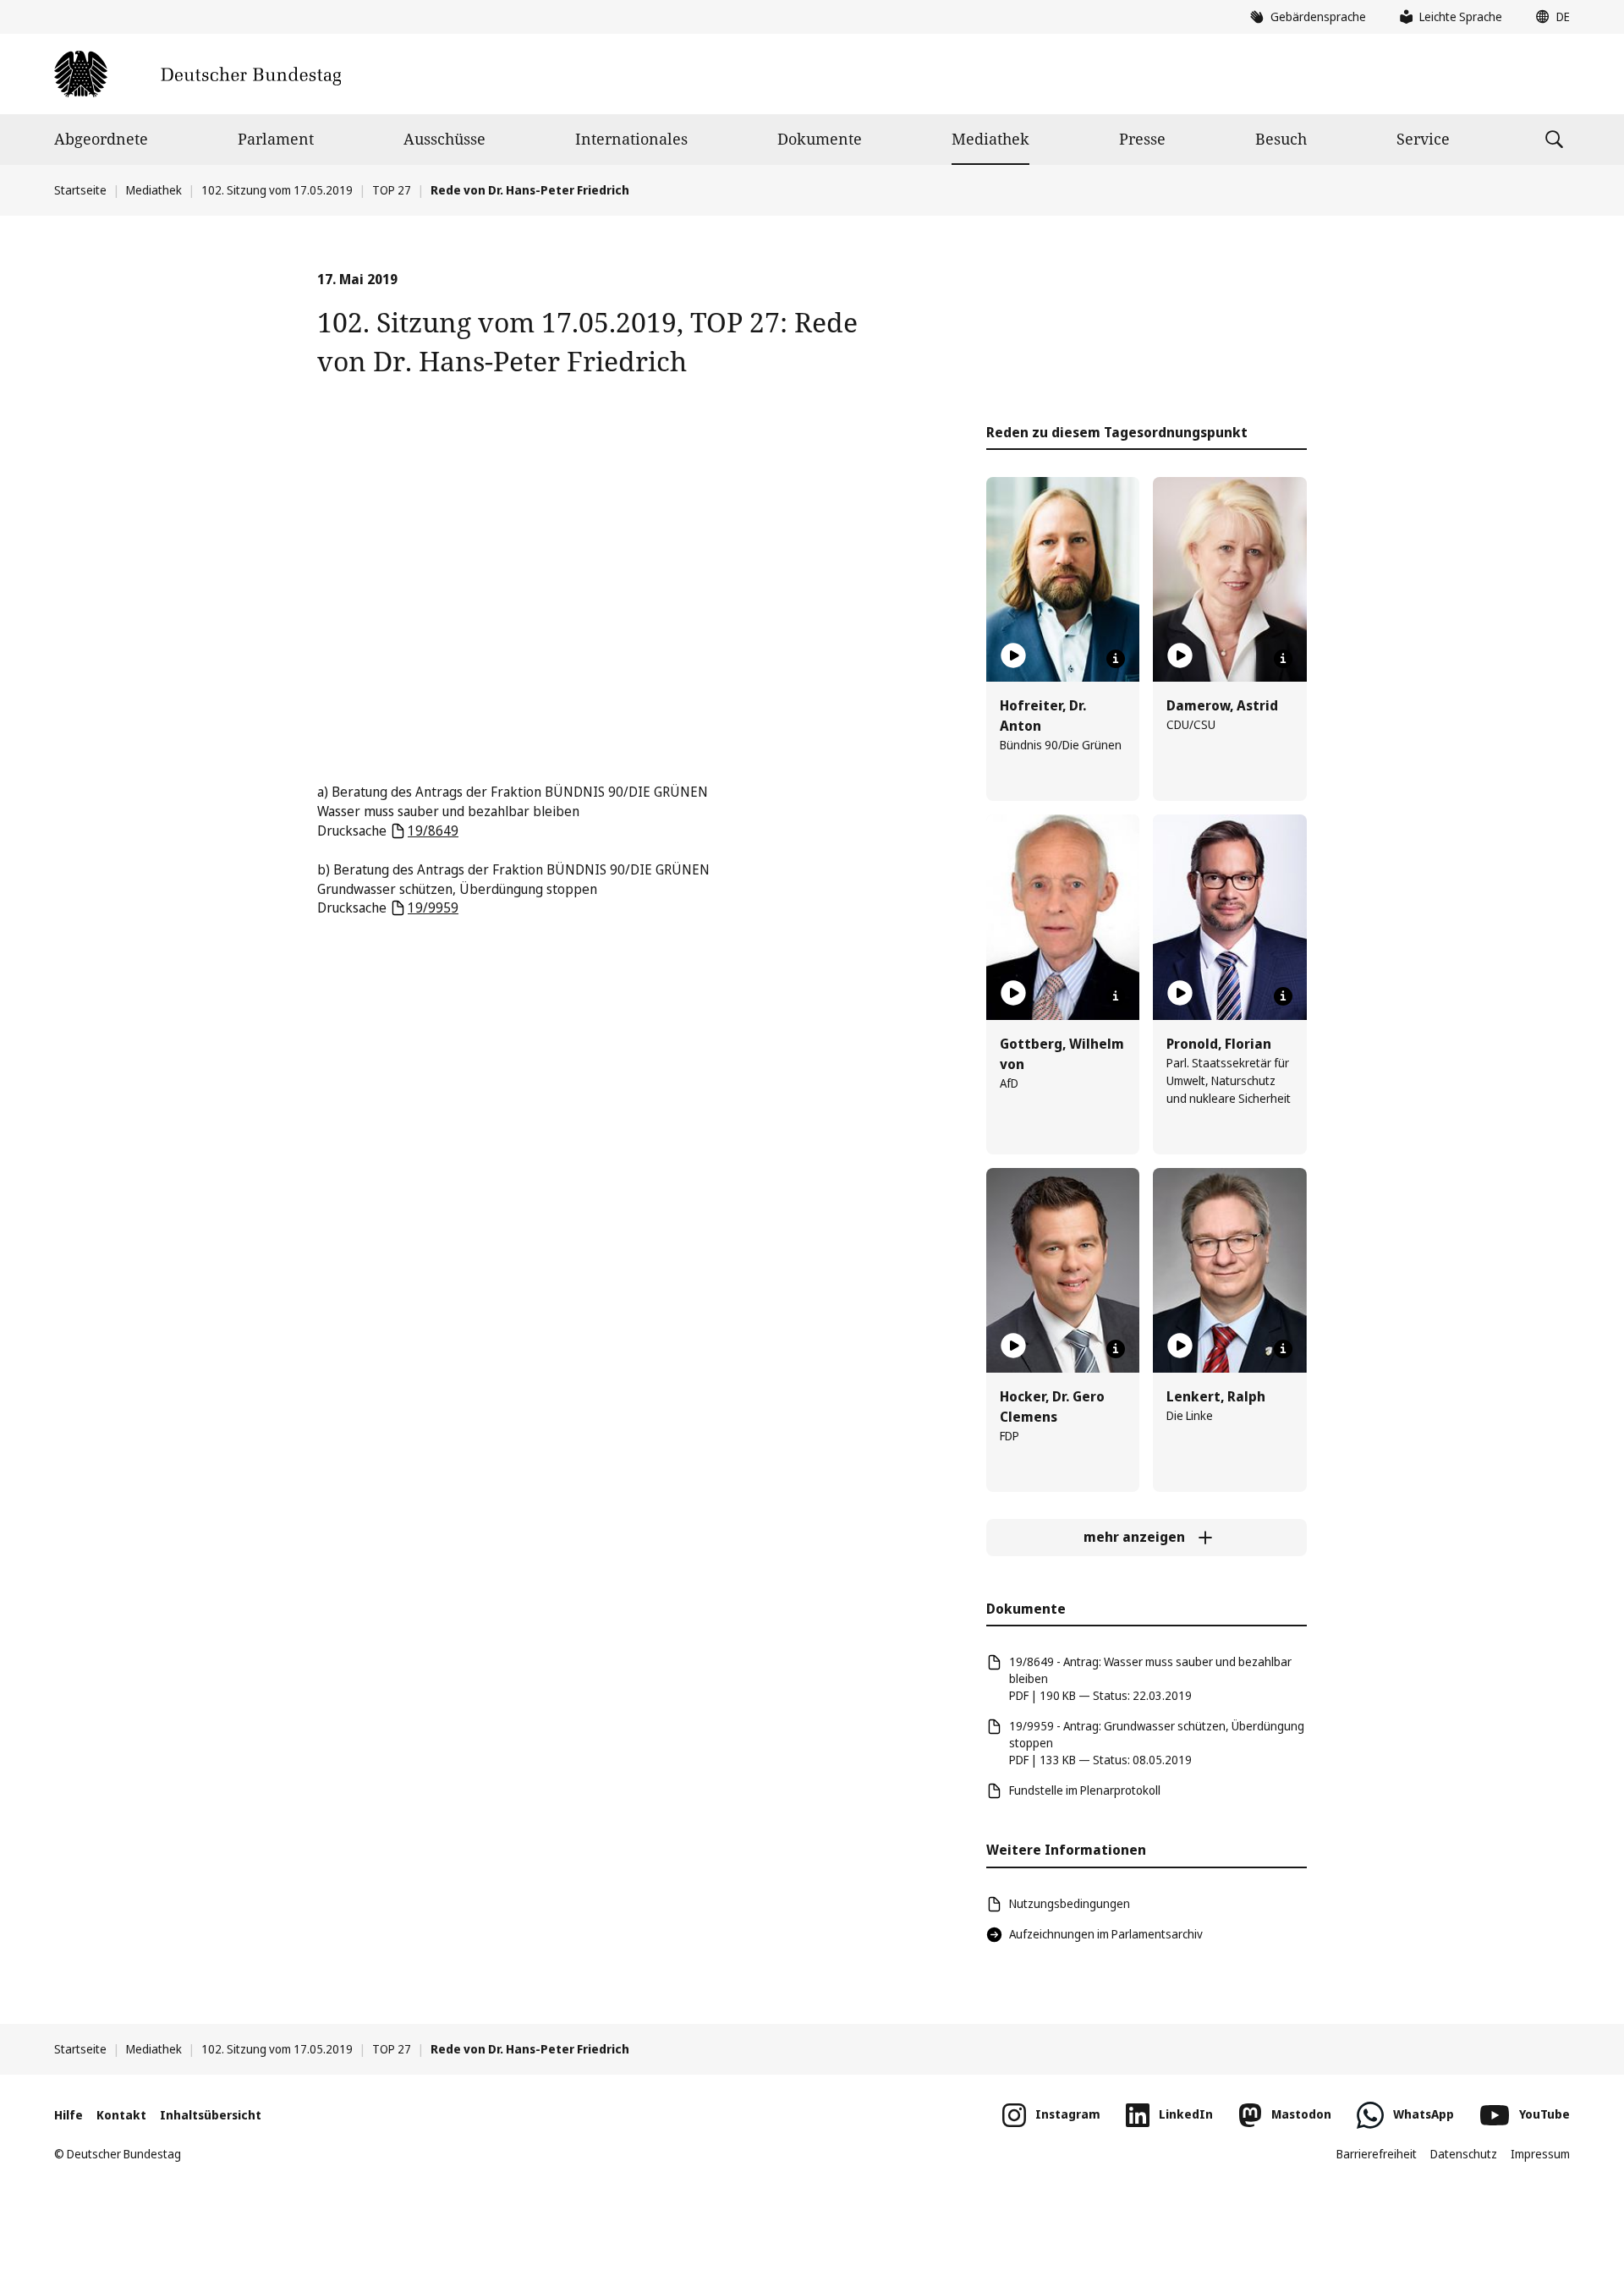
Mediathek (990, 139)
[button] (1549, 17)
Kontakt (121, 2115)
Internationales (631, 139)
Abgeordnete (101, 139)
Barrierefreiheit (1377, 2154)
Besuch (1281, 139)
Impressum (1540, 2154)
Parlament (276, 139)
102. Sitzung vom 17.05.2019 (277, 190)
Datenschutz (1464, 2154)
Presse (1142, 139)
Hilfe (69, 2115)
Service (1423, 139)
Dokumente (820, 139)
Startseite (80, 190)
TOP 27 (392, 190)
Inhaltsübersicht (211, 2115)
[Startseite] (198, 74)
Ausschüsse (444, 139)
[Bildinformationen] (1116, 659)
